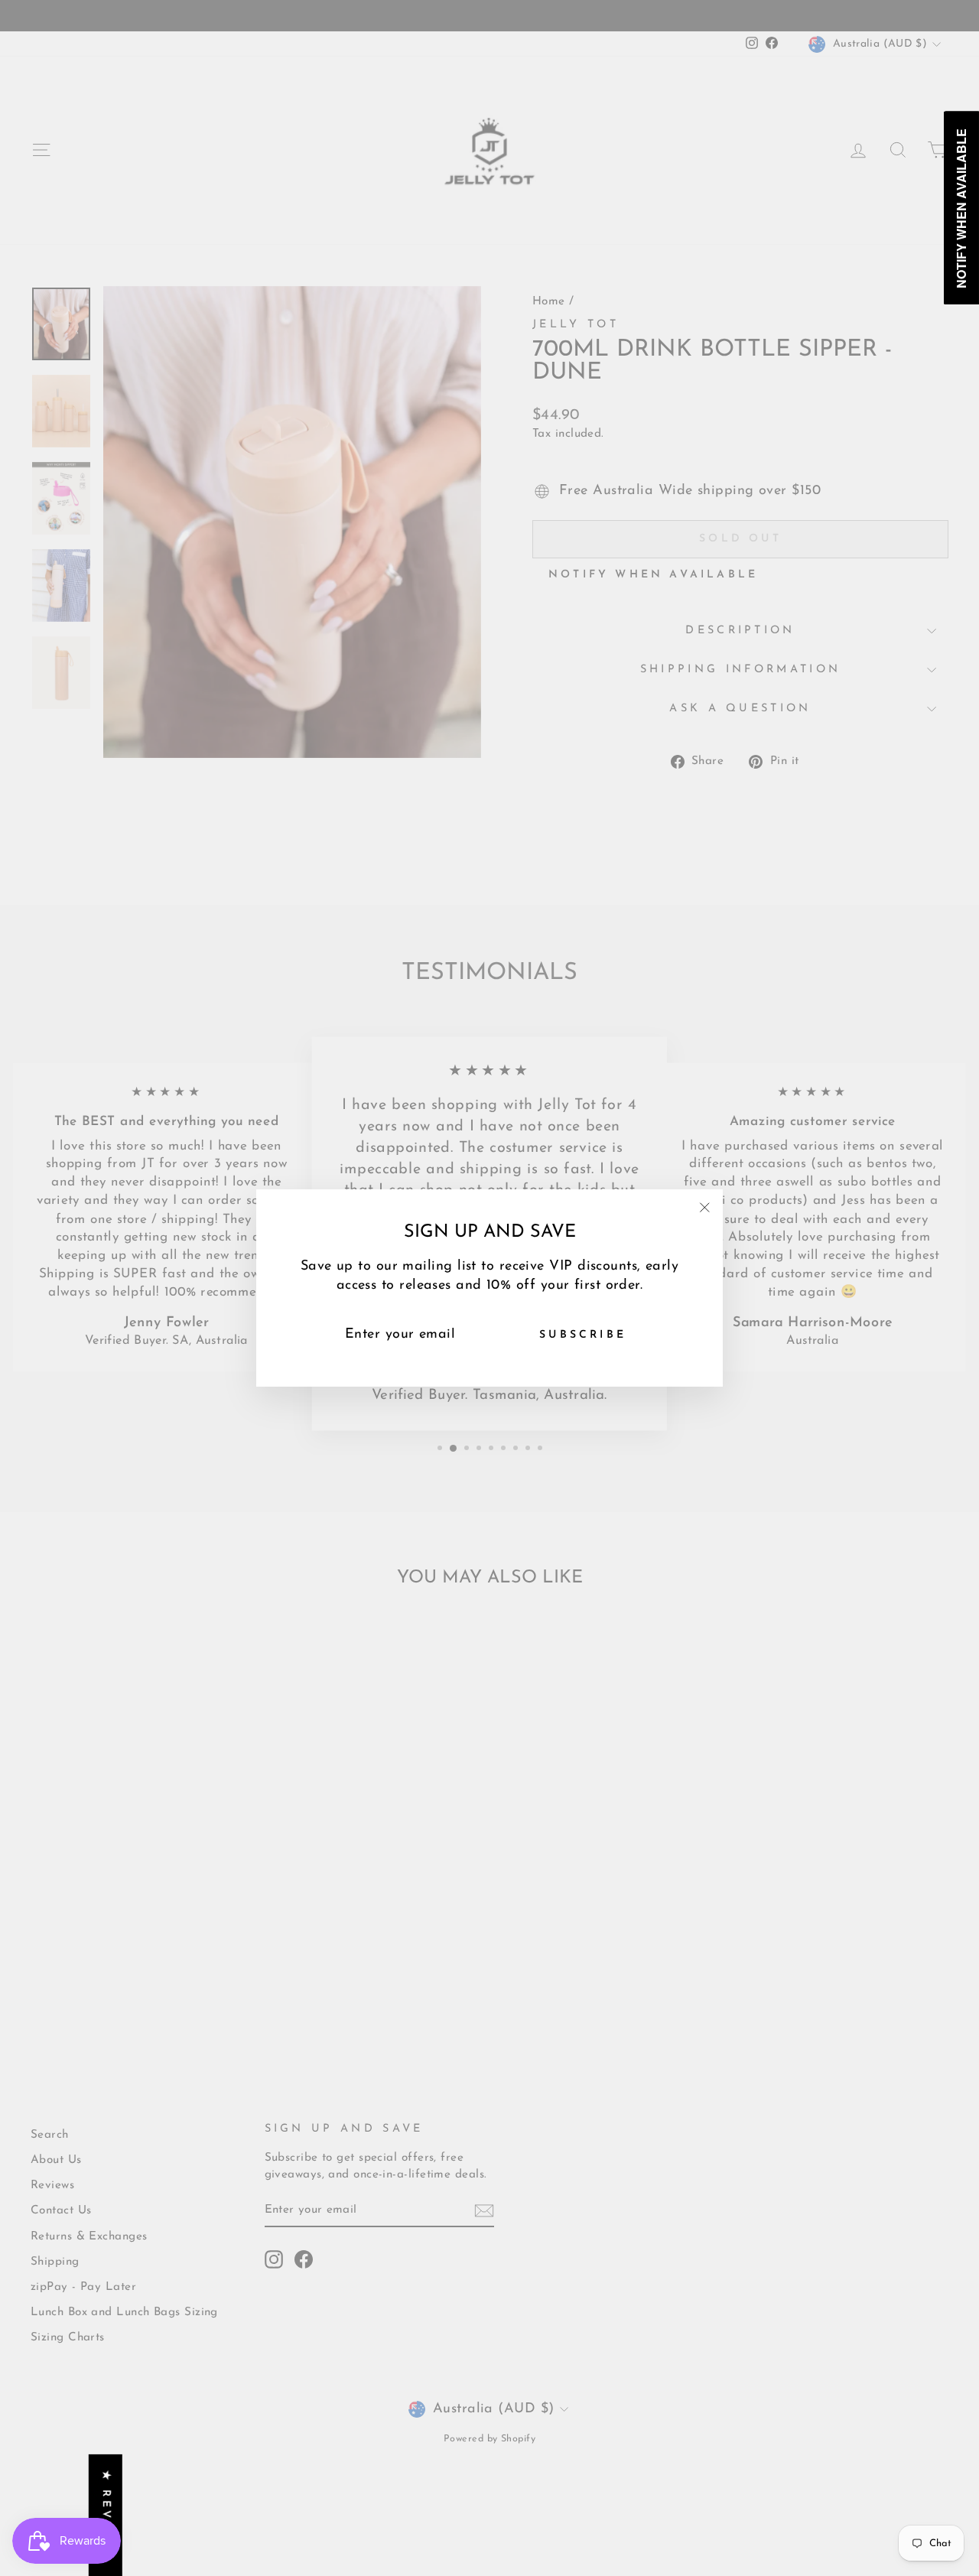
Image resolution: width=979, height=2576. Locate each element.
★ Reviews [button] (106, 2515)
